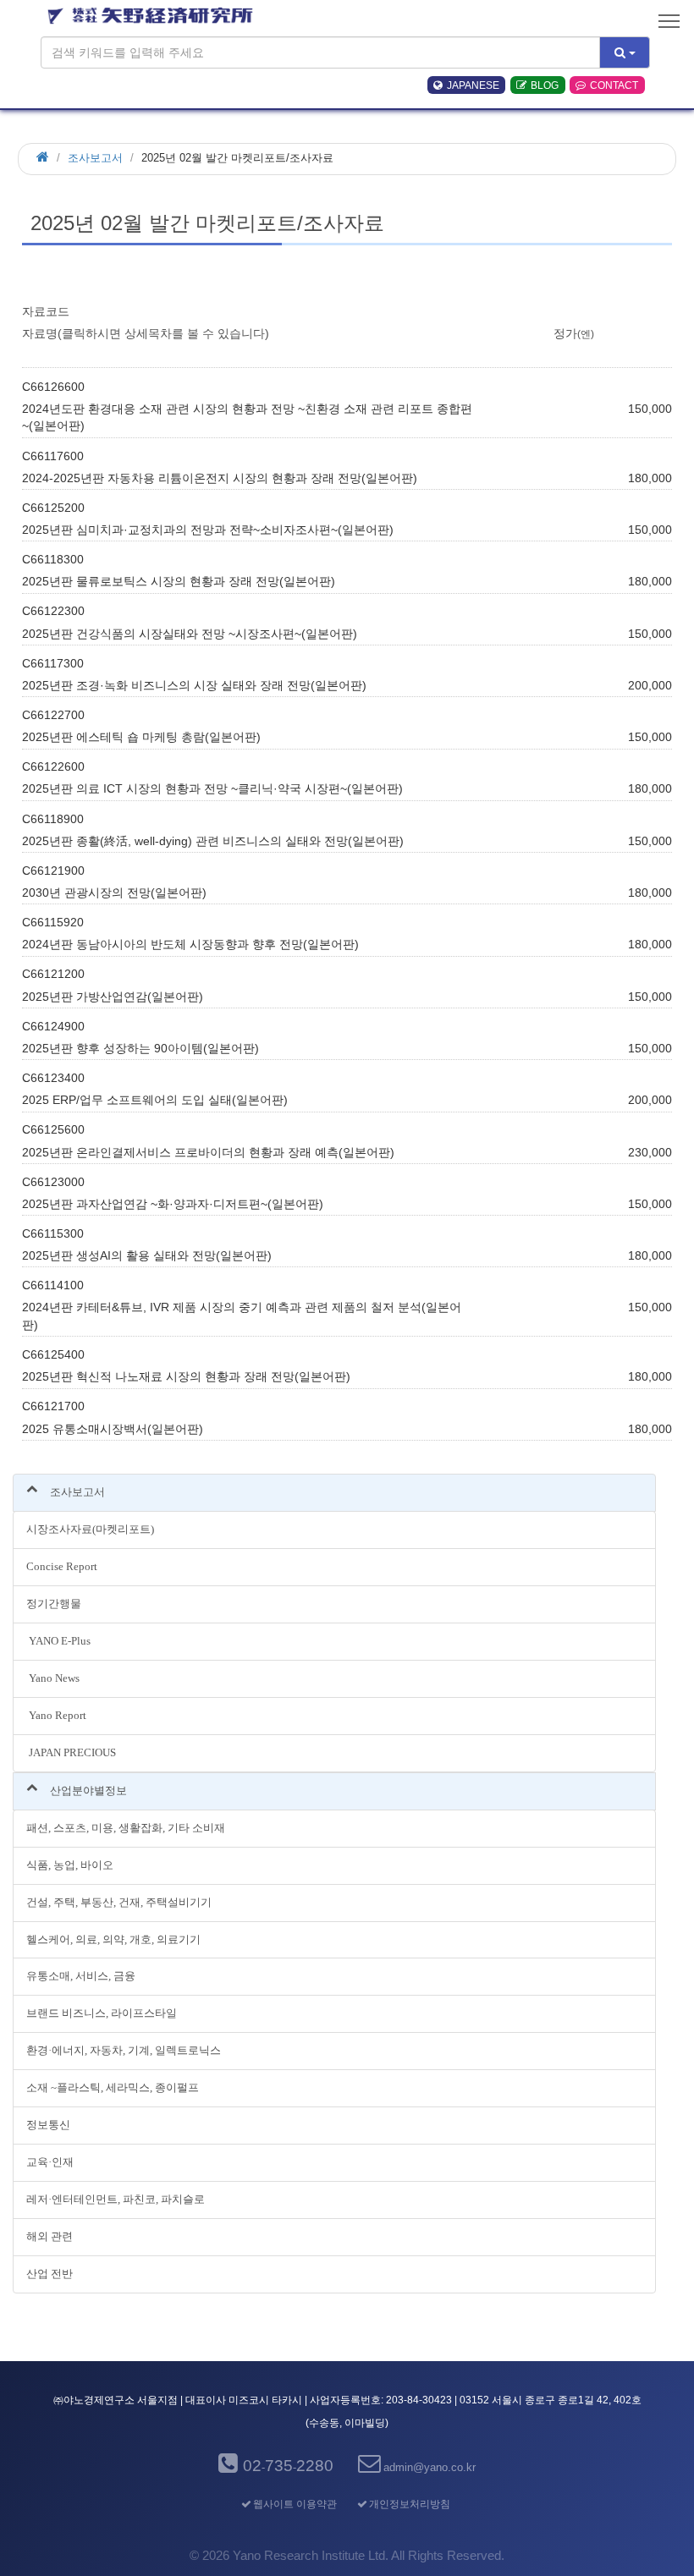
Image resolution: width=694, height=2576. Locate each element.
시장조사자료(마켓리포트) (90, 1529)
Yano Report (56, 1715)
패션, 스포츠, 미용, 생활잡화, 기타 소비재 (126, 1828)
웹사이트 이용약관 (295, 2504)
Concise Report (62, 1566)
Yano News (53, 1678)
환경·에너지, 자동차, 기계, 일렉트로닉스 (124, 2050)
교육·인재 (50, 2162)
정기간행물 (54, 1604)
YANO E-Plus (58, 1641)
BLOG (545, 85)
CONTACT (614, 85)
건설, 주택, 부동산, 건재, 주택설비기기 (119, 1902)
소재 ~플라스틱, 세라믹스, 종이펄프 (113, 2087)
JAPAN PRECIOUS (71, 1752)
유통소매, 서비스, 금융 (81, 1976)
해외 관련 (50, 2236)
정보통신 (48, 2125)
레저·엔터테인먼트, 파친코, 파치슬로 (116, 2199)
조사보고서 (95, 158)
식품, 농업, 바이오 (70, 1865)
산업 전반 (50, 2274)
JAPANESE (473, 85)
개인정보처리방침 (409, 2504)
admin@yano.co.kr (430, 2467)
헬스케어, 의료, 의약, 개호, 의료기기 (113, 1939)
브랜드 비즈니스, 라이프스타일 (102, 2013)
